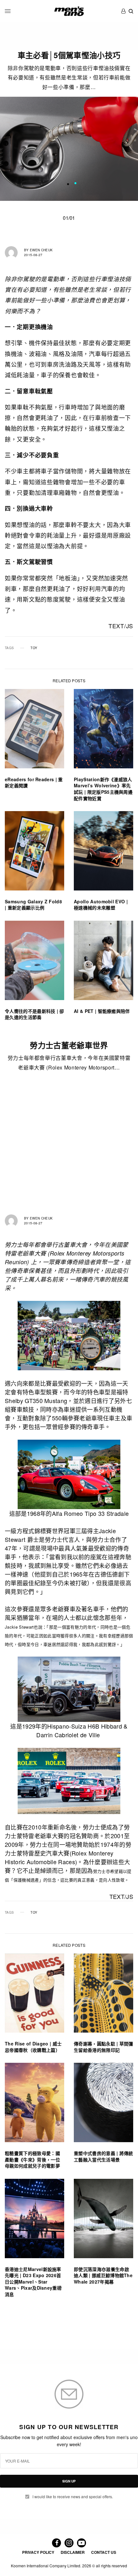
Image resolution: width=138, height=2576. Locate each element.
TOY (34, 648)
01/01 (69, 218)
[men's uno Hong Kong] (69, 11)
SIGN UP (69, 2481)
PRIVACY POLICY (38, 2552)
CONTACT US (104, 2552)
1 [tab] (75, 184)
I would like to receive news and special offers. (73, 2497)
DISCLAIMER (73, 2552)
